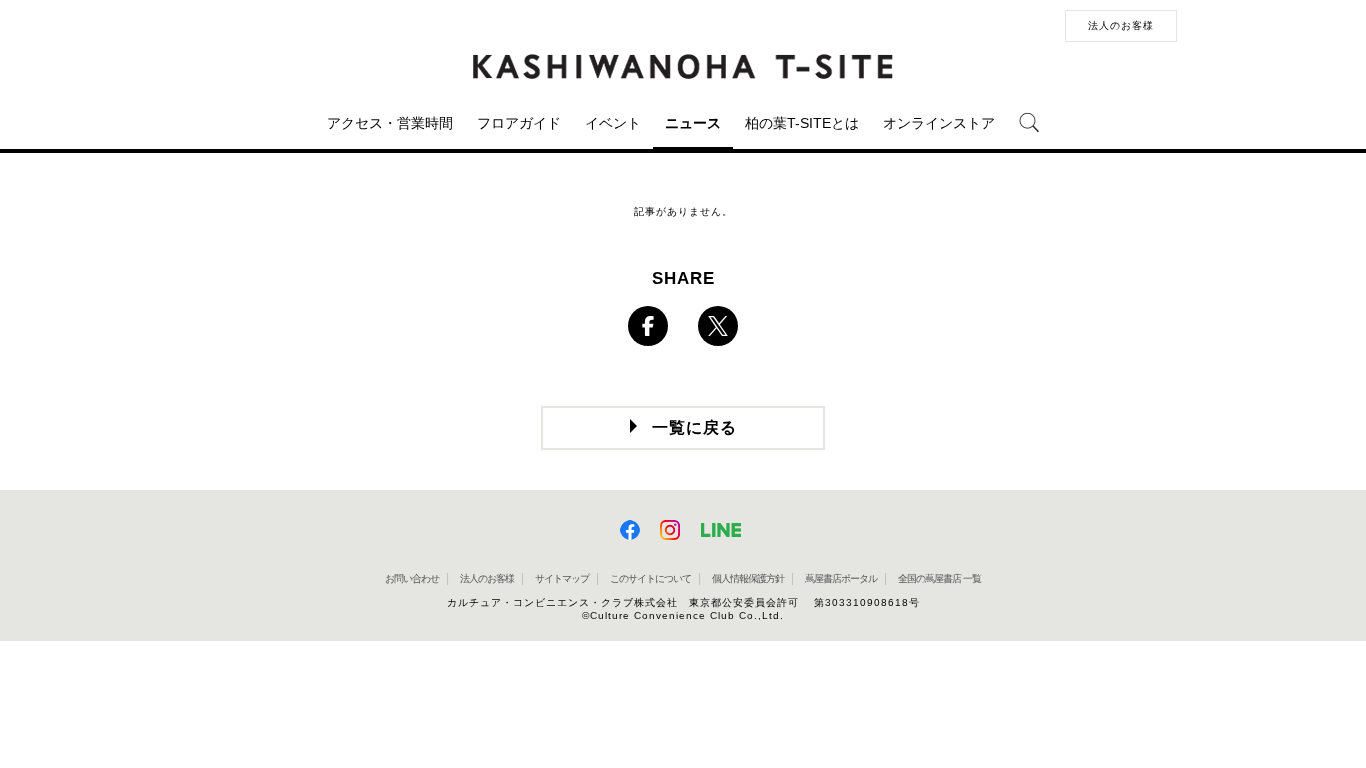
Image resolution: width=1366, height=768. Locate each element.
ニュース (693, 123)
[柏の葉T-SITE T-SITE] (683, 67)
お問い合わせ (412, 578)
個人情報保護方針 (748, 578)
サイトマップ (562, 578)
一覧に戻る (694, 427)
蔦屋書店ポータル (841, 578)
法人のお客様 (1121, 25)
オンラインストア (939, 123)
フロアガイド (519, 123)
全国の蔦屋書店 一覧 (939, 578)
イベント (613, 123)
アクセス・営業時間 (390, 123)
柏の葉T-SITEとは (802, 123)
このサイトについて (650, 578)
